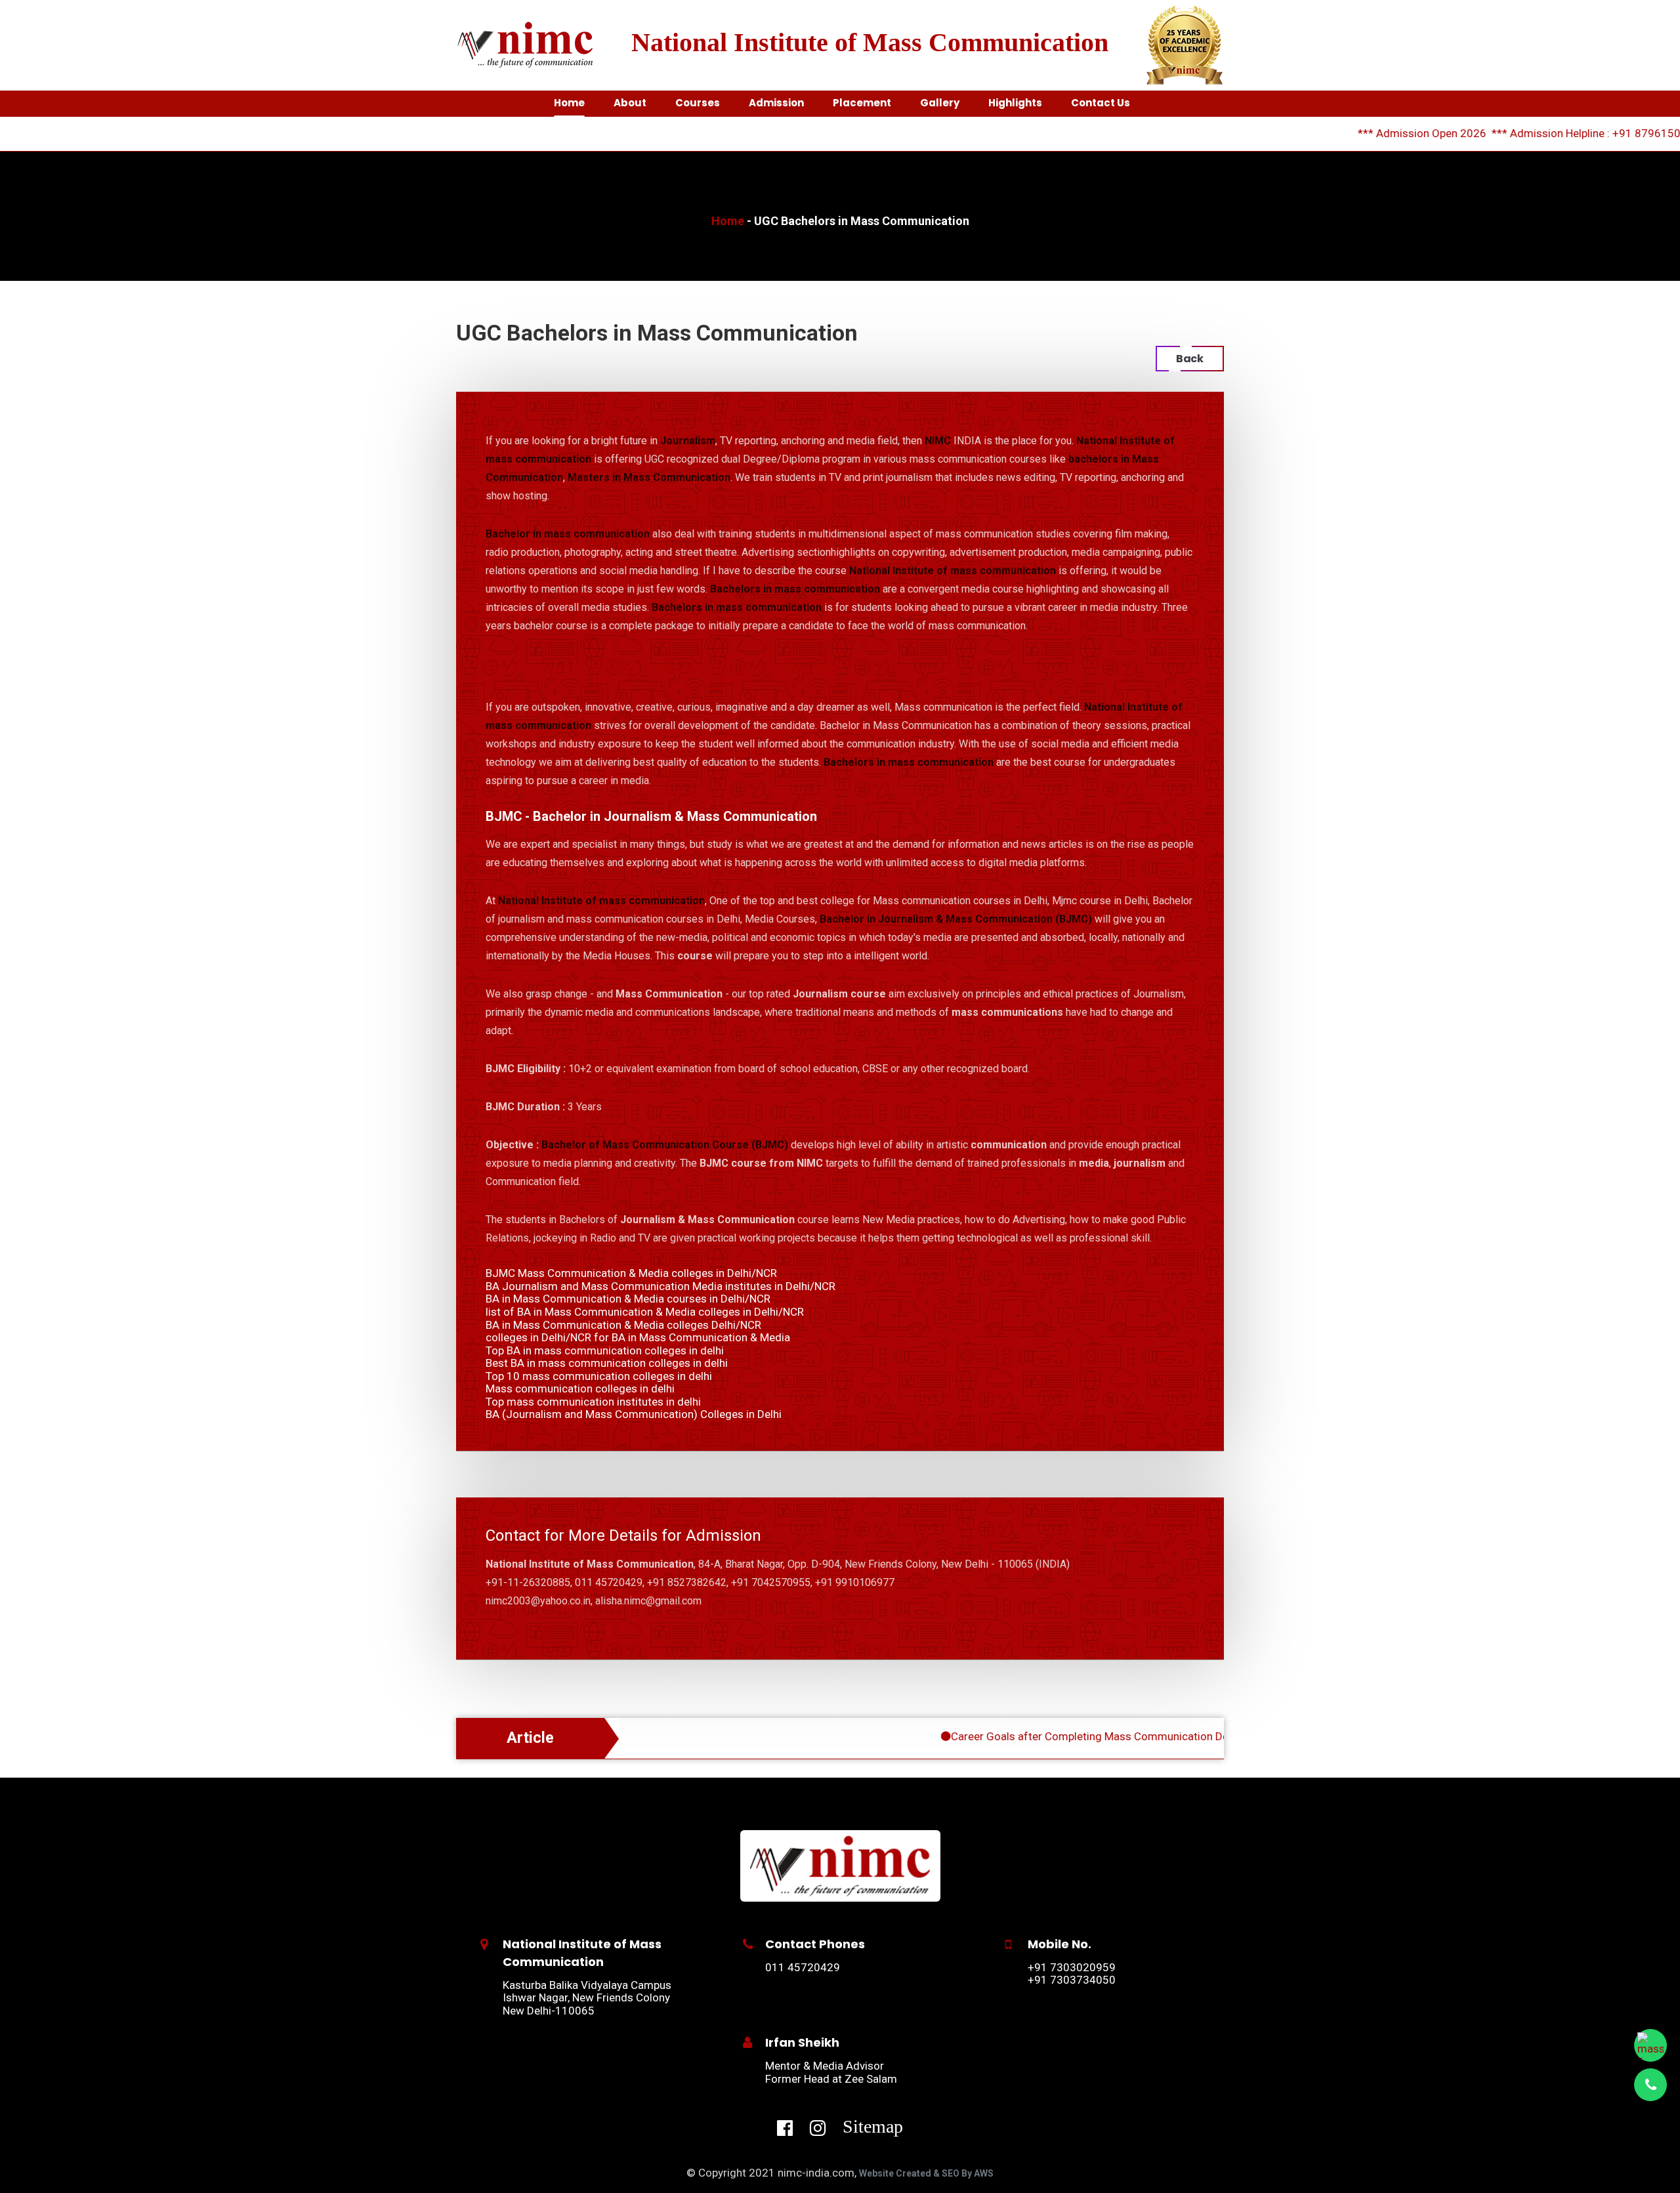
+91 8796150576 (1589, 133)
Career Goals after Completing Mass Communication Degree (1033, 1736)
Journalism (688, 441)
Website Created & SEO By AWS (926, 2173)
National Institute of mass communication (953, 571)
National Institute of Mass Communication (870, 42)
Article (530, 1738)
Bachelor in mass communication (568, 534)
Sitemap (873, 2126)
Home (728, 221)
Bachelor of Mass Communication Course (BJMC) (665, 1145)
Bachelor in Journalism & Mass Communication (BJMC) (956, 919)
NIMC (938, 441)
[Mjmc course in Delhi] (840, 1865)
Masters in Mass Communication (649, 477)
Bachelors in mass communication (795, 589)
